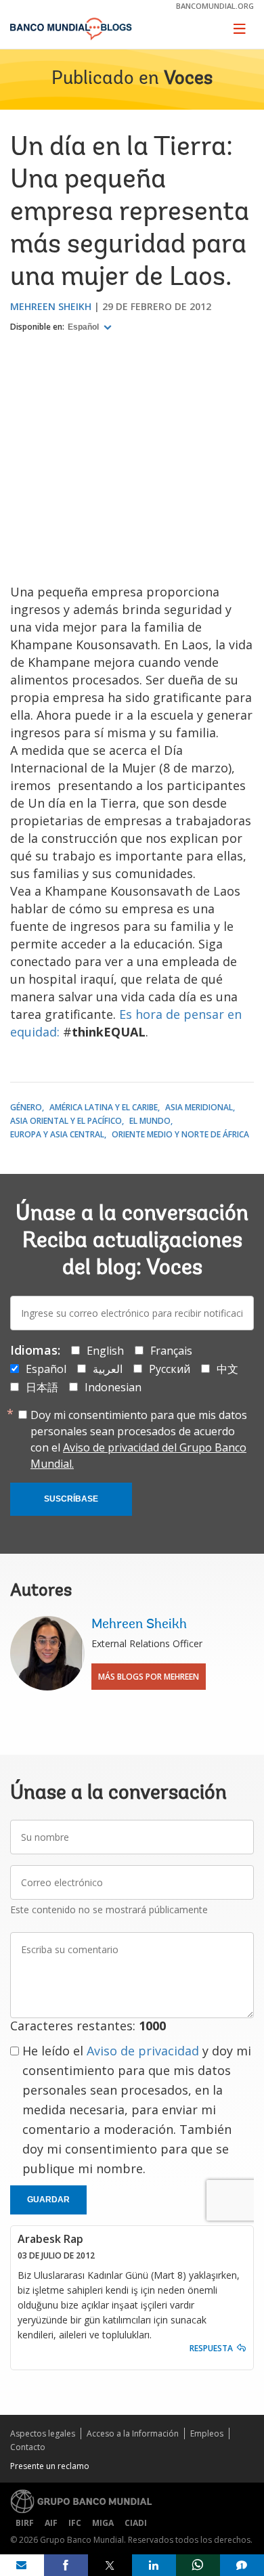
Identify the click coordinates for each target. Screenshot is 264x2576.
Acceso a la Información (133, 2433)
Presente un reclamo (50, 2466)
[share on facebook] (66, 2565)
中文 (227, 1369)
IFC (75, 2523)
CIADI (136, 2523)
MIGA (103, 2523)
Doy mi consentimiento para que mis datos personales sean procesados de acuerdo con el (139, 1439)
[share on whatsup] (198, 2565)
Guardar (48, 2200)
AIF (51, 2523)
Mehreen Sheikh (51, 306)
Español (84, 327)
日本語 (42, 1387)
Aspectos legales (43, 2433)
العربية (108, 1369)
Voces (188, 79)
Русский (170, 1369)
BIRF (25, 2523)
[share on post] (110, 2565)
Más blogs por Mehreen (149, 1677)
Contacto (28, 2447)
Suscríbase (71, 1499)
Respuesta (211, 2348)
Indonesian (113, 1387)
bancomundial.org (215, 6)
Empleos (207, 2433)
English (105, 1351)
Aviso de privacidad (143, 2051)
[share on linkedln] (154, 2565)
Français (171, 1351)
